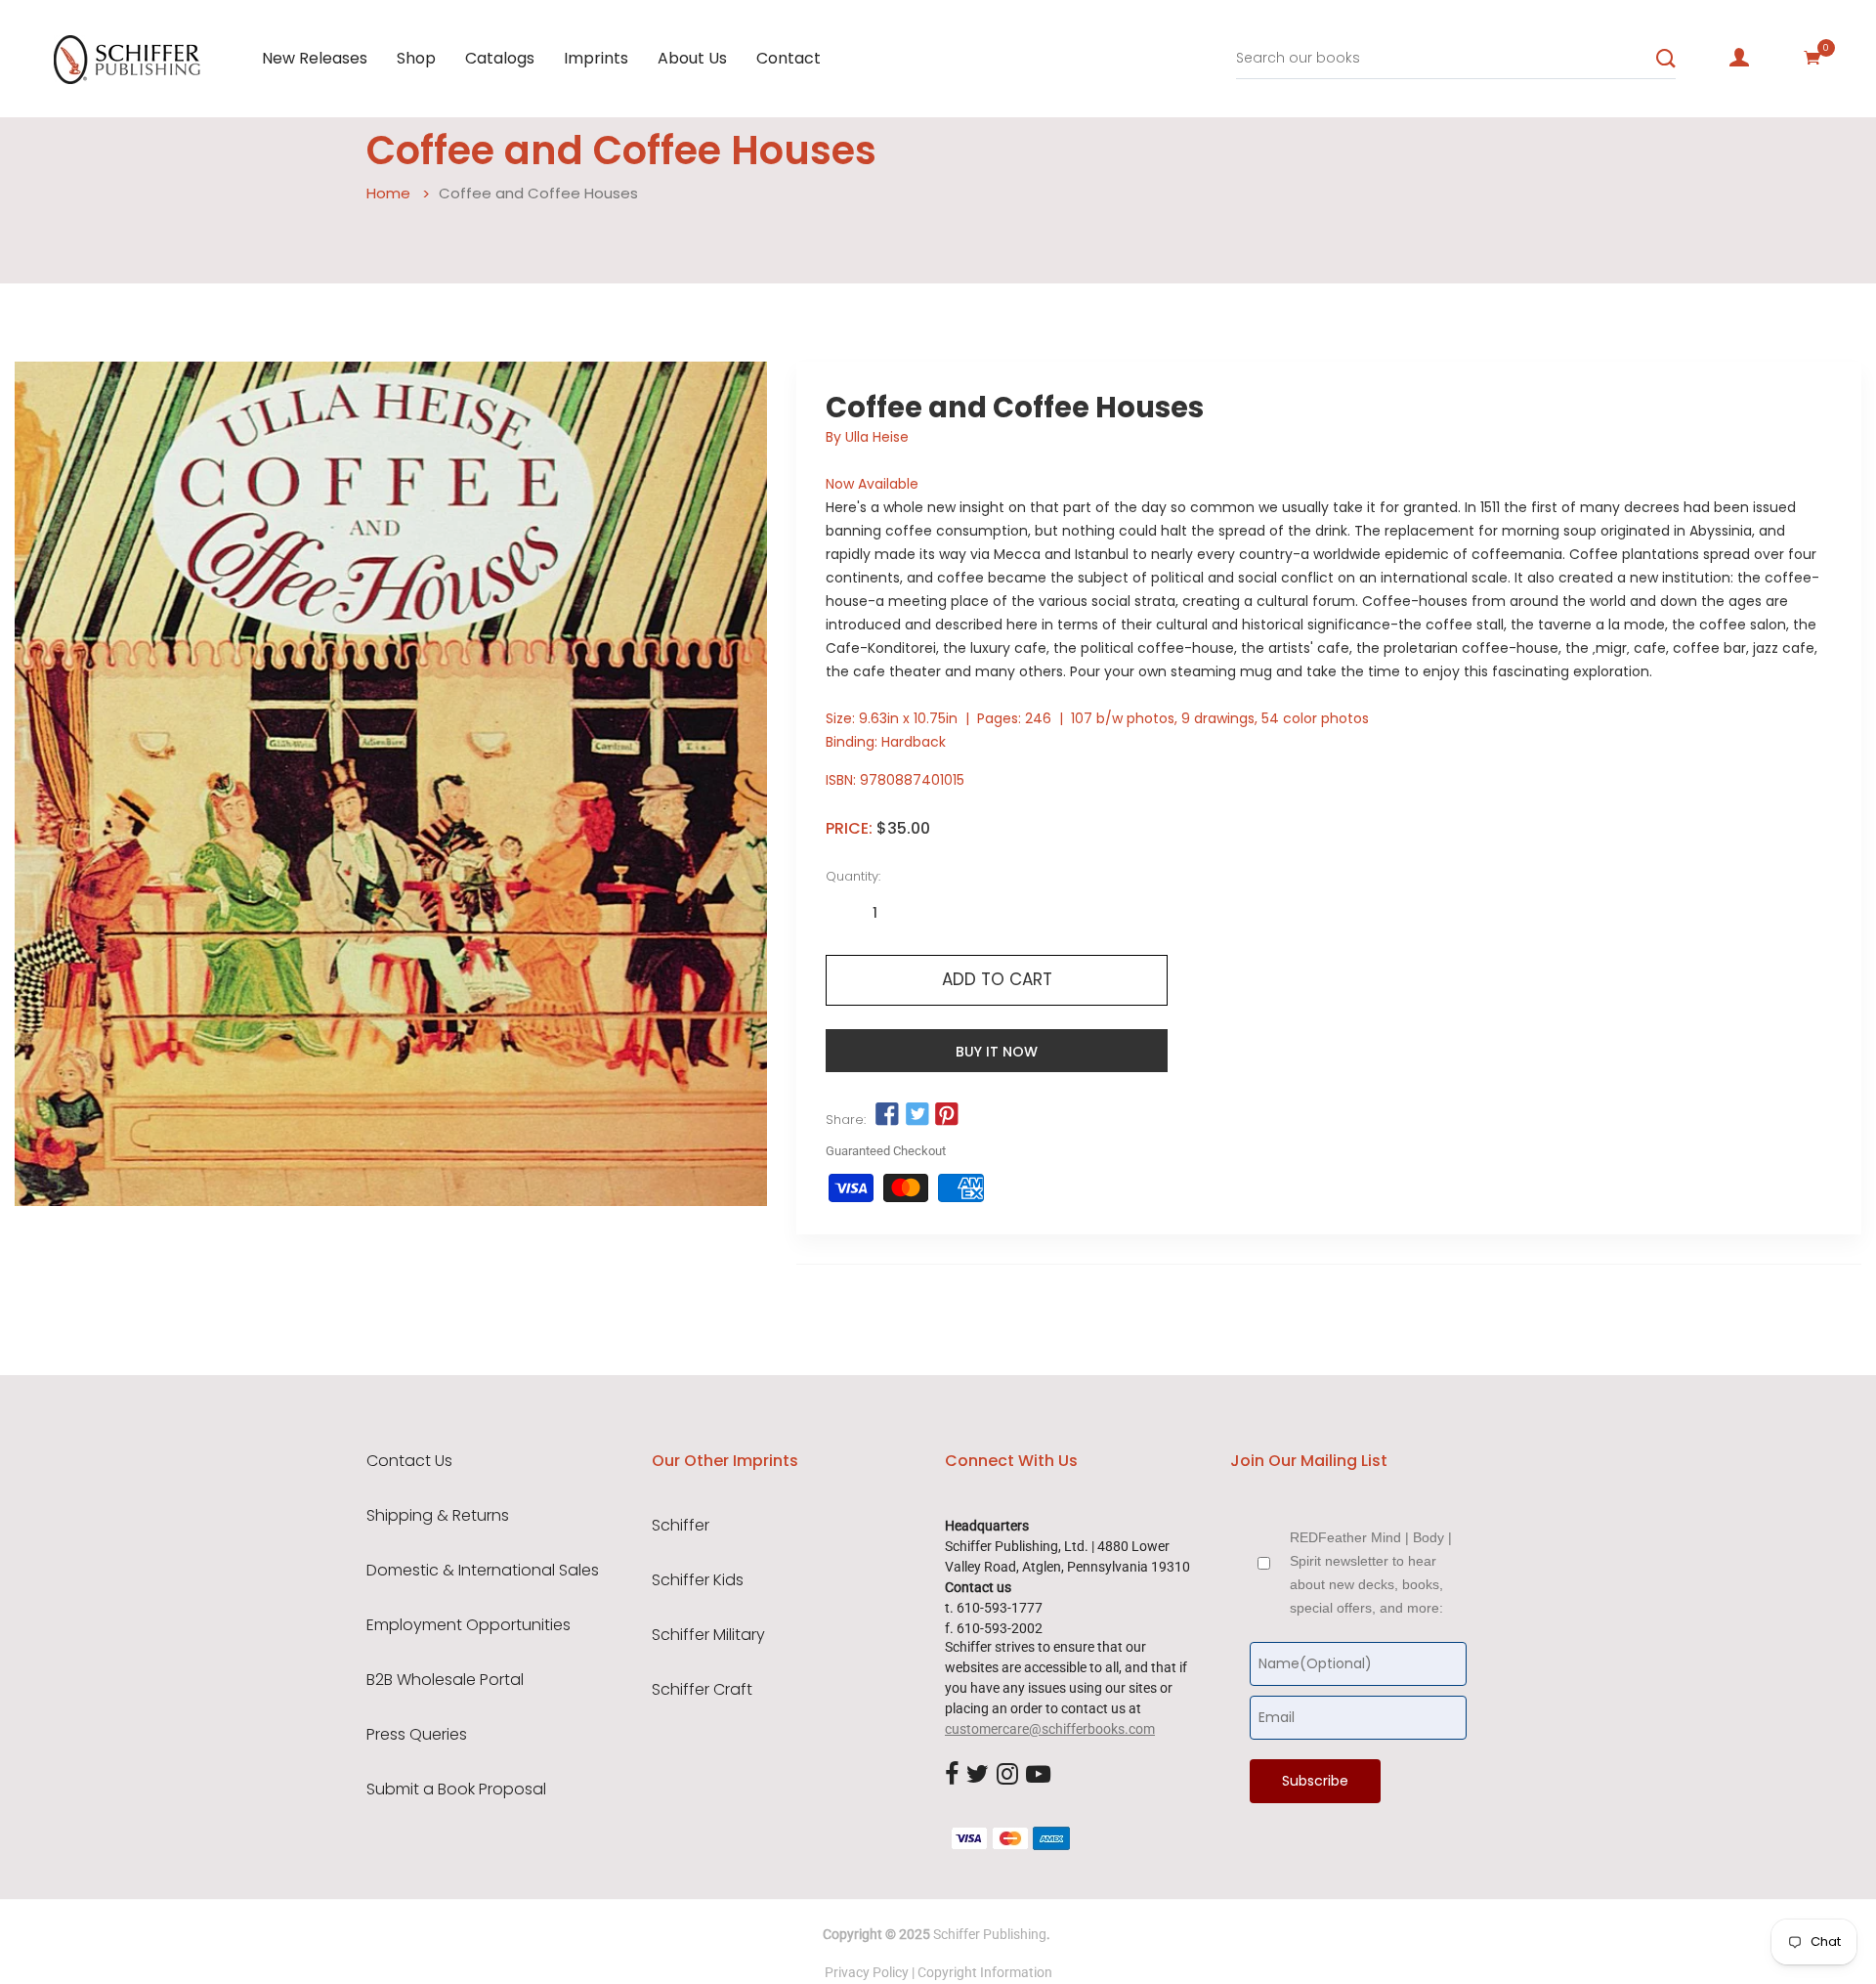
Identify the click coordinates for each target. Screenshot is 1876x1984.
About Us (692, 58)
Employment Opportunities (469, 1625)
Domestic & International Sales (483, 1571)
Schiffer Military (708, 1635)
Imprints (596, 58)
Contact (789, 58)
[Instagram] (1007, 1775)
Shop (416, 58)
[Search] (1666, 59)
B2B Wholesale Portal (445, 1680)
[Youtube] (1038, 1775)
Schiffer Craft (702, 1690)
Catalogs (500, 58)
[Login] (1739, 58)
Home (388, 193)
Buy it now (997, 1052)
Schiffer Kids (698, 1580)
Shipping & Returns (438, 1516)
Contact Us (409, 1461)
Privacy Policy (867, 1972)
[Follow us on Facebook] (887, 1115)
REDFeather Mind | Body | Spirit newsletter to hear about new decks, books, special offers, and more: (1371, 1573)
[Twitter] (978, 1775)
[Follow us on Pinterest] (947, 1115)
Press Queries (417, 1735)
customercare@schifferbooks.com (1050, 1729)
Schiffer (681, 1526)
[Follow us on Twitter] (917, 1115)
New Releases (315, 58)
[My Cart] (1812, 58)
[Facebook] (952, 1775)
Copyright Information (985, 1972)
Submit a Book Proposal (456, 1790)
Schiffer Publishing (990, 1934)
